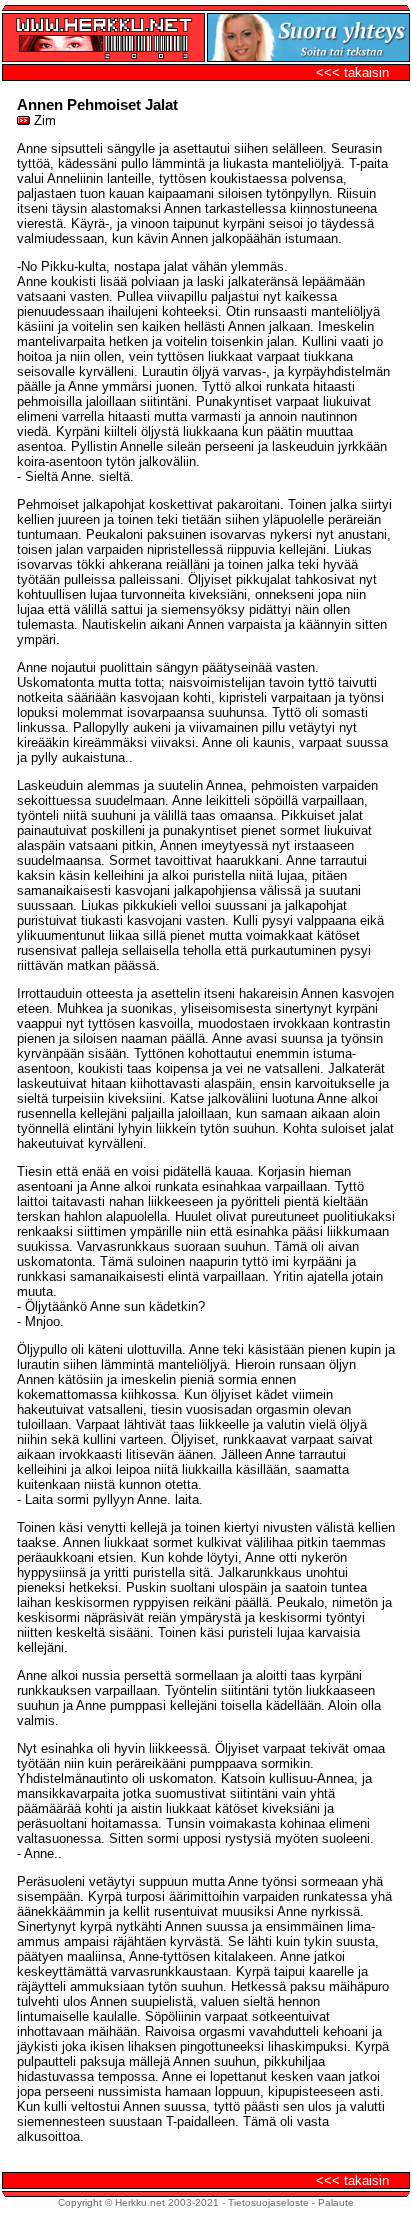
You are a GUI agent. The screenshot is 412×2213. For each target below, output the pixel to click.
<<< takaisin (352, 72)
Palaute (336, 2202)
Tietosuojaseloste (268, 2202)
